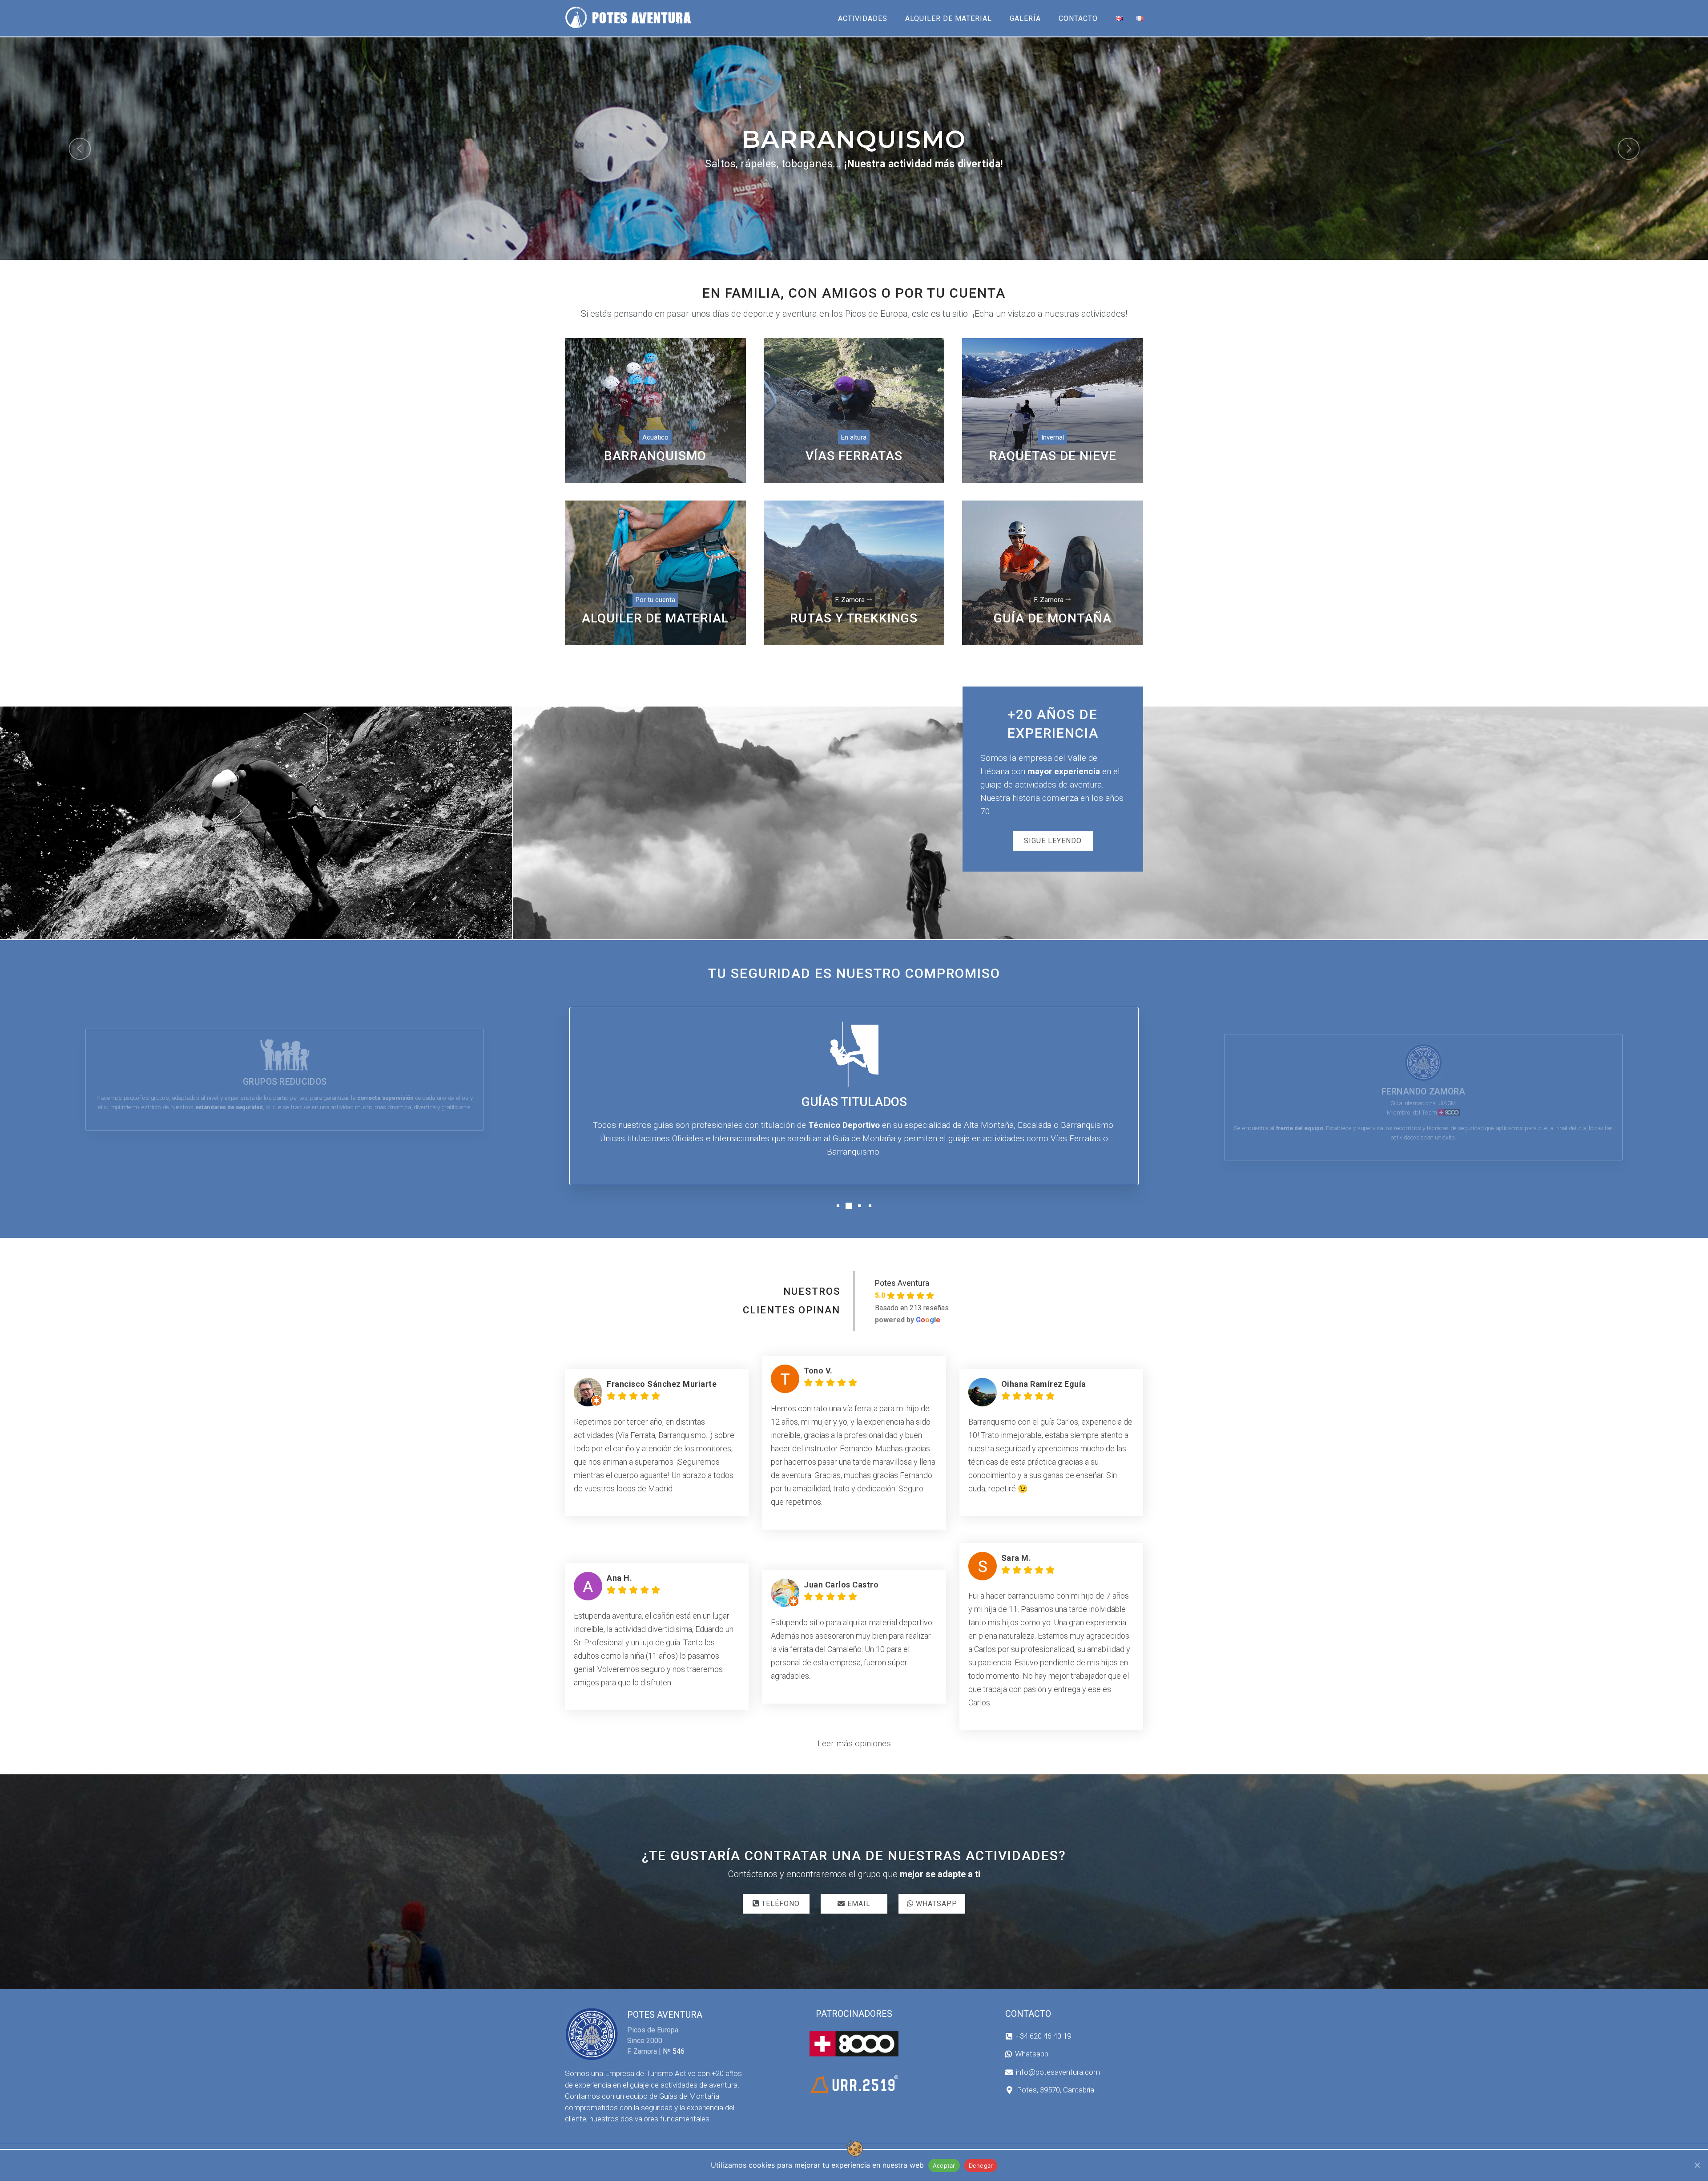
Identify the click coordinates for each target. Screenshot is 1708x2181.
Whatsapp (1032, 2054)
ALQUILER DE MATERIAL (949, 18)
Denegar (981, 2165)
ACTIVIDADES (863, 18)
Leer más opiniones (854, 1743)
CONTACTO (1078, 18)
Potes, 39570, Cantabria (1055, 2090)
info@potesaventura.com (1058, 2072)
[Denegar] (1697, 2165)
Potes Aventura (902, 1283)
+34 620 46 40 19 (1043, 2036)
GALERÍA (1025, 18)
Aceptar (944, 2165)
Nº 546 (674, 2051)
